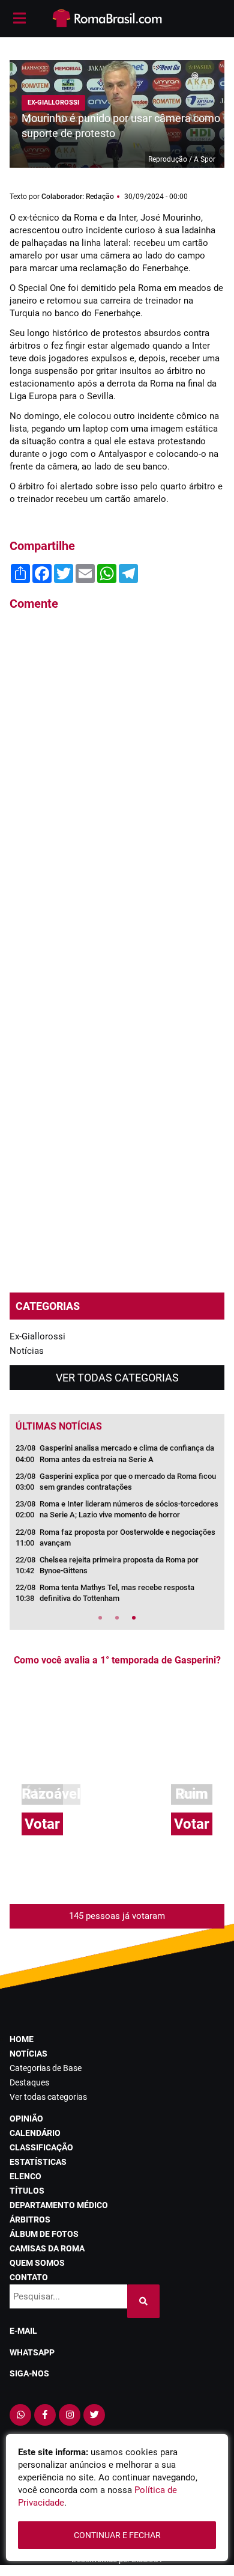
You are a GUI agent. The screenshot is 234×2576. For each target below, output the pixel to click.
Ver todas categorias (117, 1378)
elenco (25, 2176)
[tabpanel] (117, 1527)
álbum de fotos (44, 2234)
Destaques (29, 2082)
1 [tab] (100, 1618)
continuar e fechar (117, 2535)
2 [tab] (117, 1618)
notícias (28, 2054)
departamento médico (59, 2205)
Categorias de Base (46, 2068)
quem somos (37, 2263)
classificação (41, 2147)
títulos (27, 2191)
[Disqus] (117, 783)
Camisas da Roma (47, 2248)
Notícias (27, 1351)
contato (29, 2277)
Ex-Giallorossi (37, 1336)
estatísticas (38, 2162)
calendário (35, 2133)
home (22, 2039)
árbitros (30, 2220)
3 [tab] (134, 1618)
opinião (26, 2119)
